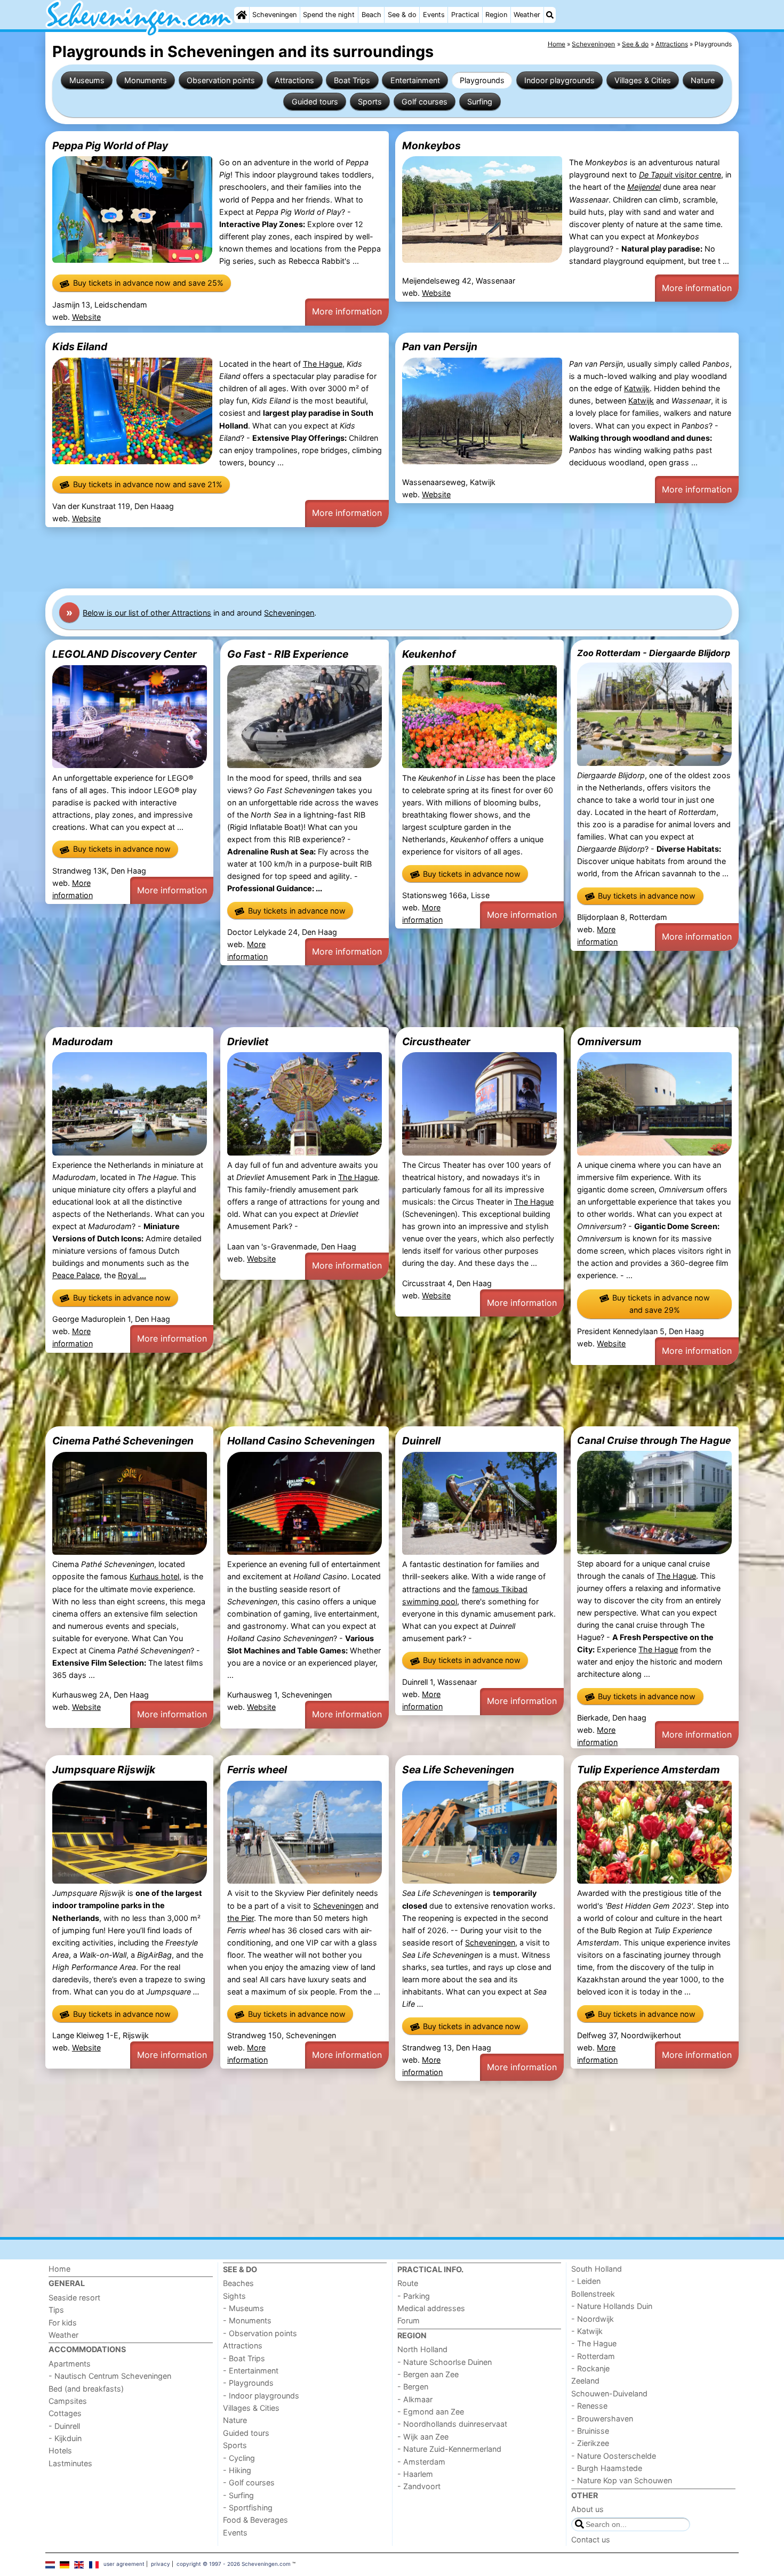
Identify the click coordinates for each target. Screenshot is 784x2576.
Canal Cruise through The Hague (654, 1440)
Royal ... (132, 1275)
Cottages (65, 2413)
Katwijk (637, 388)
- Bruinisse (590, 2431)
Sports (370, 102)
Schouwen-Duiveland (609, 2393)
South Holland (597, 2269)
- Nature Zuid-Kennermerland (449, 2449)
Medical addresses (431, 2308)
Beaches (238, 2283)
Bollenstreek (593, 2294)
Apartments (70, 2364)
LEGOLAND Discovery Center (125, 654)
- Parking (414, 2296)
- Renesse (589, 2406)
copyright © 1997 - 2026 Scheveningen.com (234, 2564)
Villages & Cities (643, 80)
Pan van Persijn (440, 346)
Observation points (221, 80)
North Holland (422, 2349)
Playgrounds (482, 80)
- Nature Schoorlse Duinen (445, 2362)
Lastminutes (70, 2463)
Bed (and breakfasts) (86, 2389)
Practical (465, 15)
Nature (703, 80)
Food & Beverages (255, 2520)
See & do (402, 15)
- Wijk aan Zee (423, 2437)
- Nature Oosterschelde (614, 2456)
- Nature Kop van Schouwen (622, 2480)
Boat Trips (352, 80)
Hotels (60, 2450)
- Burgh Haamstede (607, 2468)
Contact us (591, 2539)
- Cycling (239, 2458)
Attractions (294, 80)
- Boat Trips (244, 2358)
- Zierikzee (590, 2443)
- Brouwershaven (602, 2418)
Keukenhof (429, 654)
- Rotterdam (593, 2356)
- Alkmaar (415, 2399)
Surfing (480, 102)
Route (408, 2283)
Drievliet (248, 1041)
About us (587, 2509)
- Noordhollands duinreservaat (452, 2424)
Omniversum (609, 1041)
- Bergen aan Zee (428, 2374)
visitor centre (680, 175)
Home (59, 2269)
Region (496, 15)
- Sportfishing (248, 2508)
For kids (63, 2323)
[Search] (550, 15)
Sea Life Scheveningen (458, 1770)
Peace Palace (76, 1275)
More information (347, 311)
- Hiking (237, 2470)
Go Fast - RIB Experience (288, 654)
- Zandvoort (419, 2486)
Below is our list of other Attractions (147, 613)
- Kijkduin (65, 2438)
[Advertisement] (365, 558)
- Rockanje (590, 2368)
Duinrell (421, 1441)
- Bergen (413, 2387)
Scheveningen (274, 15)
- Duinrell (64, 2426)
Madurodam (83, 1041)
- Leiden (586, 2281)
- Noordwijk (593, 2319)
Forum (409, 2320)
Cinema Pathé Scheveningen (123, 1441)
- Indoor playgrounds (261, 2396)
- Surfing (238, 2495)
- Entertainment (251, 2371)
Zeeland (585, 2381)
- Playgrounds (248, 2383)
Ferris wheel (257, 1770)
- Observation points (260, 2333)
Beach (371, 15)
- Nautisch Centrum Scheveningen (110, 2376)
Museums (87, 80)
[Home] (242, 15)
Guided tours (315, 102)
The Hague (323, 364)
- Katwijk (587, 2331)
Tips (56, 2310)
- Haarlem (415, 2474)
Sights (234, 2296)
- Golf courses (249, 2482)
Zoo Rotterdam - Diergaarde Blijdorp (654, 653)
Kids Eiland (80, 346)
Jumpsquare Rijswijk (104, 1770)
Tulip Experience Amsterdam (649, 1770)
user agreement (124, 2564)
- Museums (243, 2308)
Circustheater (436, 1041)
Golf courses (425, 102)
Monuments (146, 80)
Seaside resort (74, 2298)
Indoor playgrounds (559, 80)
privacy (161, 2564)
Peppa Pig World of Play (110, 146)
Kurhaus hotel (154, 1576)
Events (434, 15)
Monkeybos (431, 146)
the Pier (241, 1918)
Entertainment (415, 80)
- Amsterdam (421, 2462)
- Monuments (247, 2320)
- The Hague (594, 2343)
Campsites (68, 2401)
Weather (527, 15)
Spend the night (329, 15)
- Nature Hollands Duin (612, 2306)
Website (86, 317)
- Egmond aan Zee (431, 2412)
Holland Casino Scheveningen (301, 1441)
